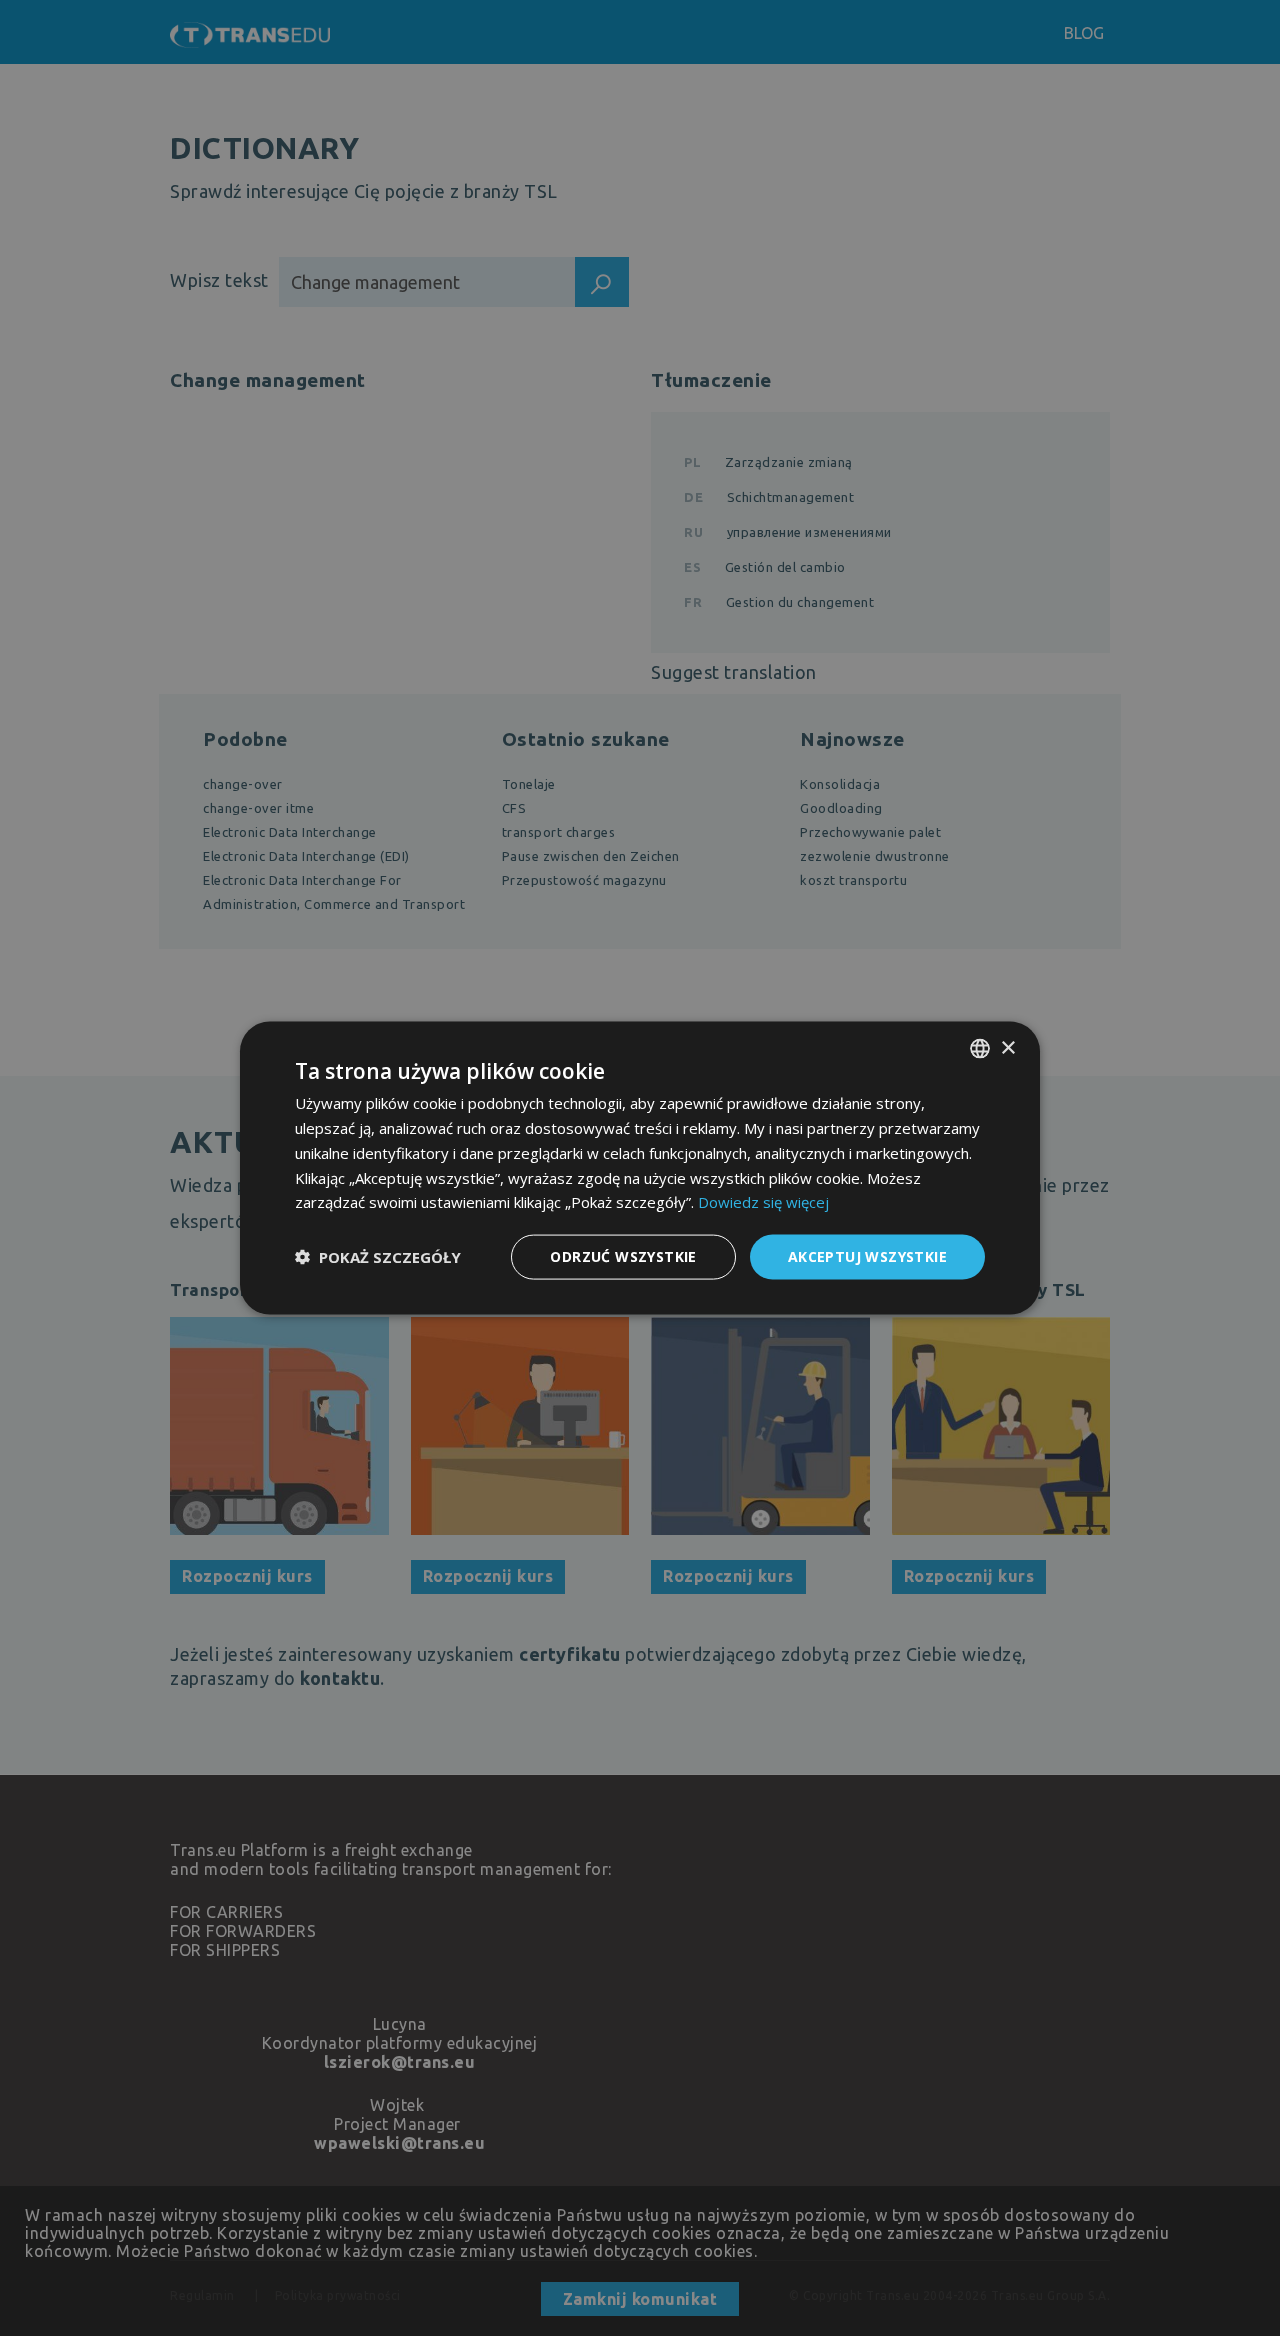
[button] (378, 1257)
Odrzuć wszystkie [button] (623, 1256)
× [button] (1007, 1047)
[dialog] (640, 1168)
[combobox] (980, 1049)
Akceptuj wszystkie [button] (867, 1256)
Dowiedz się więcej (763, 1202)
